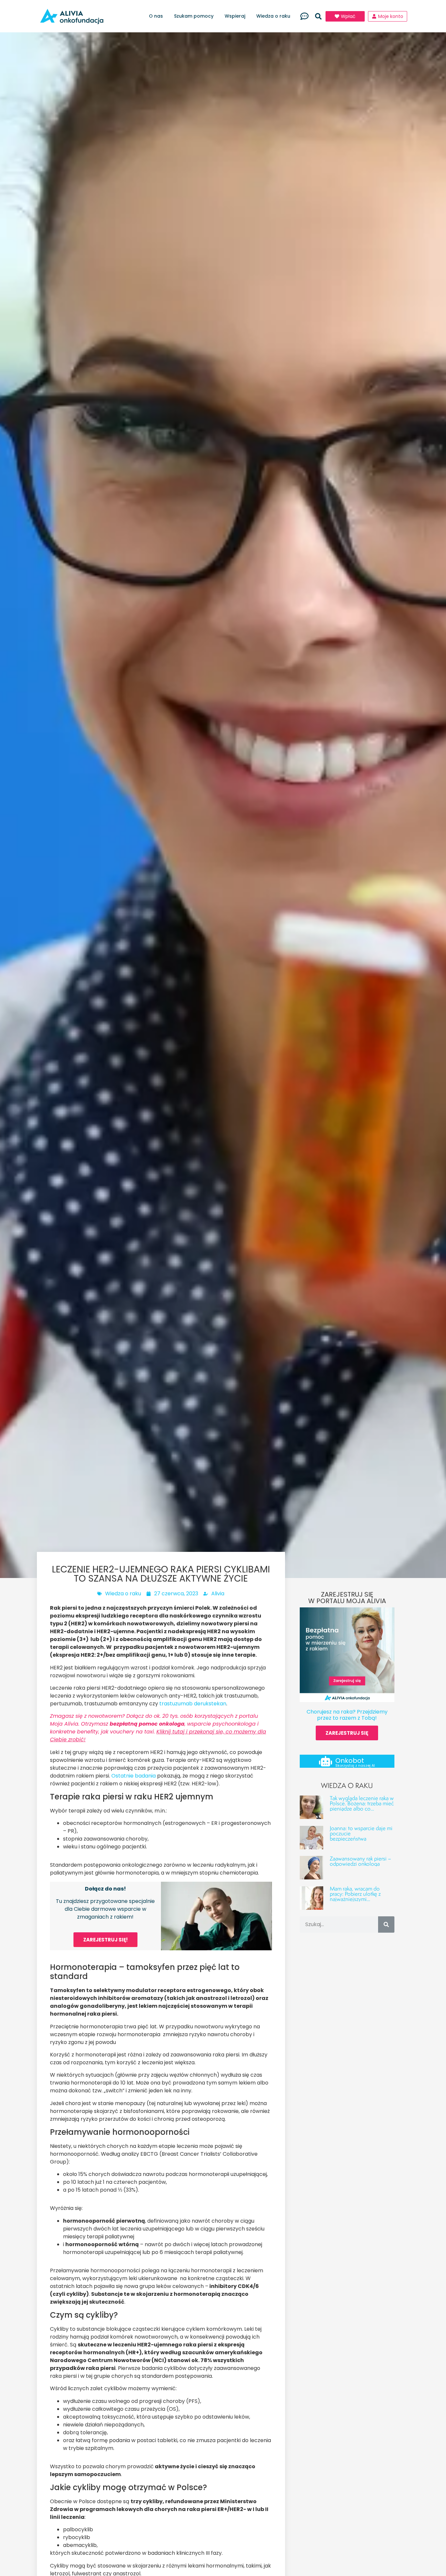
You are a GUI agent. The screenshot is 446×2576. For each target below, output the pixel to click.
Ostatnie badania (134, 1776)
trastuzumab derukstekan (193, 1704)
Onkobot (350, 1761)
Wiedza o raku (273, 16)
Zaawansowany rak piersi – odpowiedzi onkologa (360, 1861)
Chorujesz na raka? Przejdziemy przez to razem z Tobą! (347, 1715)
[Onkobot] (326, 1761)
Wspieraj (235, 16)
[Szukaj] (386, 1924)
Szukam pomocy (194, 16)
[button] (318, 16)
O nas (156, 16)
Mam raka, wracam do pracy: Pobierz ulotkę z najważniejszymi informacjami (355, 1896)
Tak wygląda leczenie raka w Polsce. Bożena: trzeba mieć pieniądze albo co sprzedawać (362, 1806)
